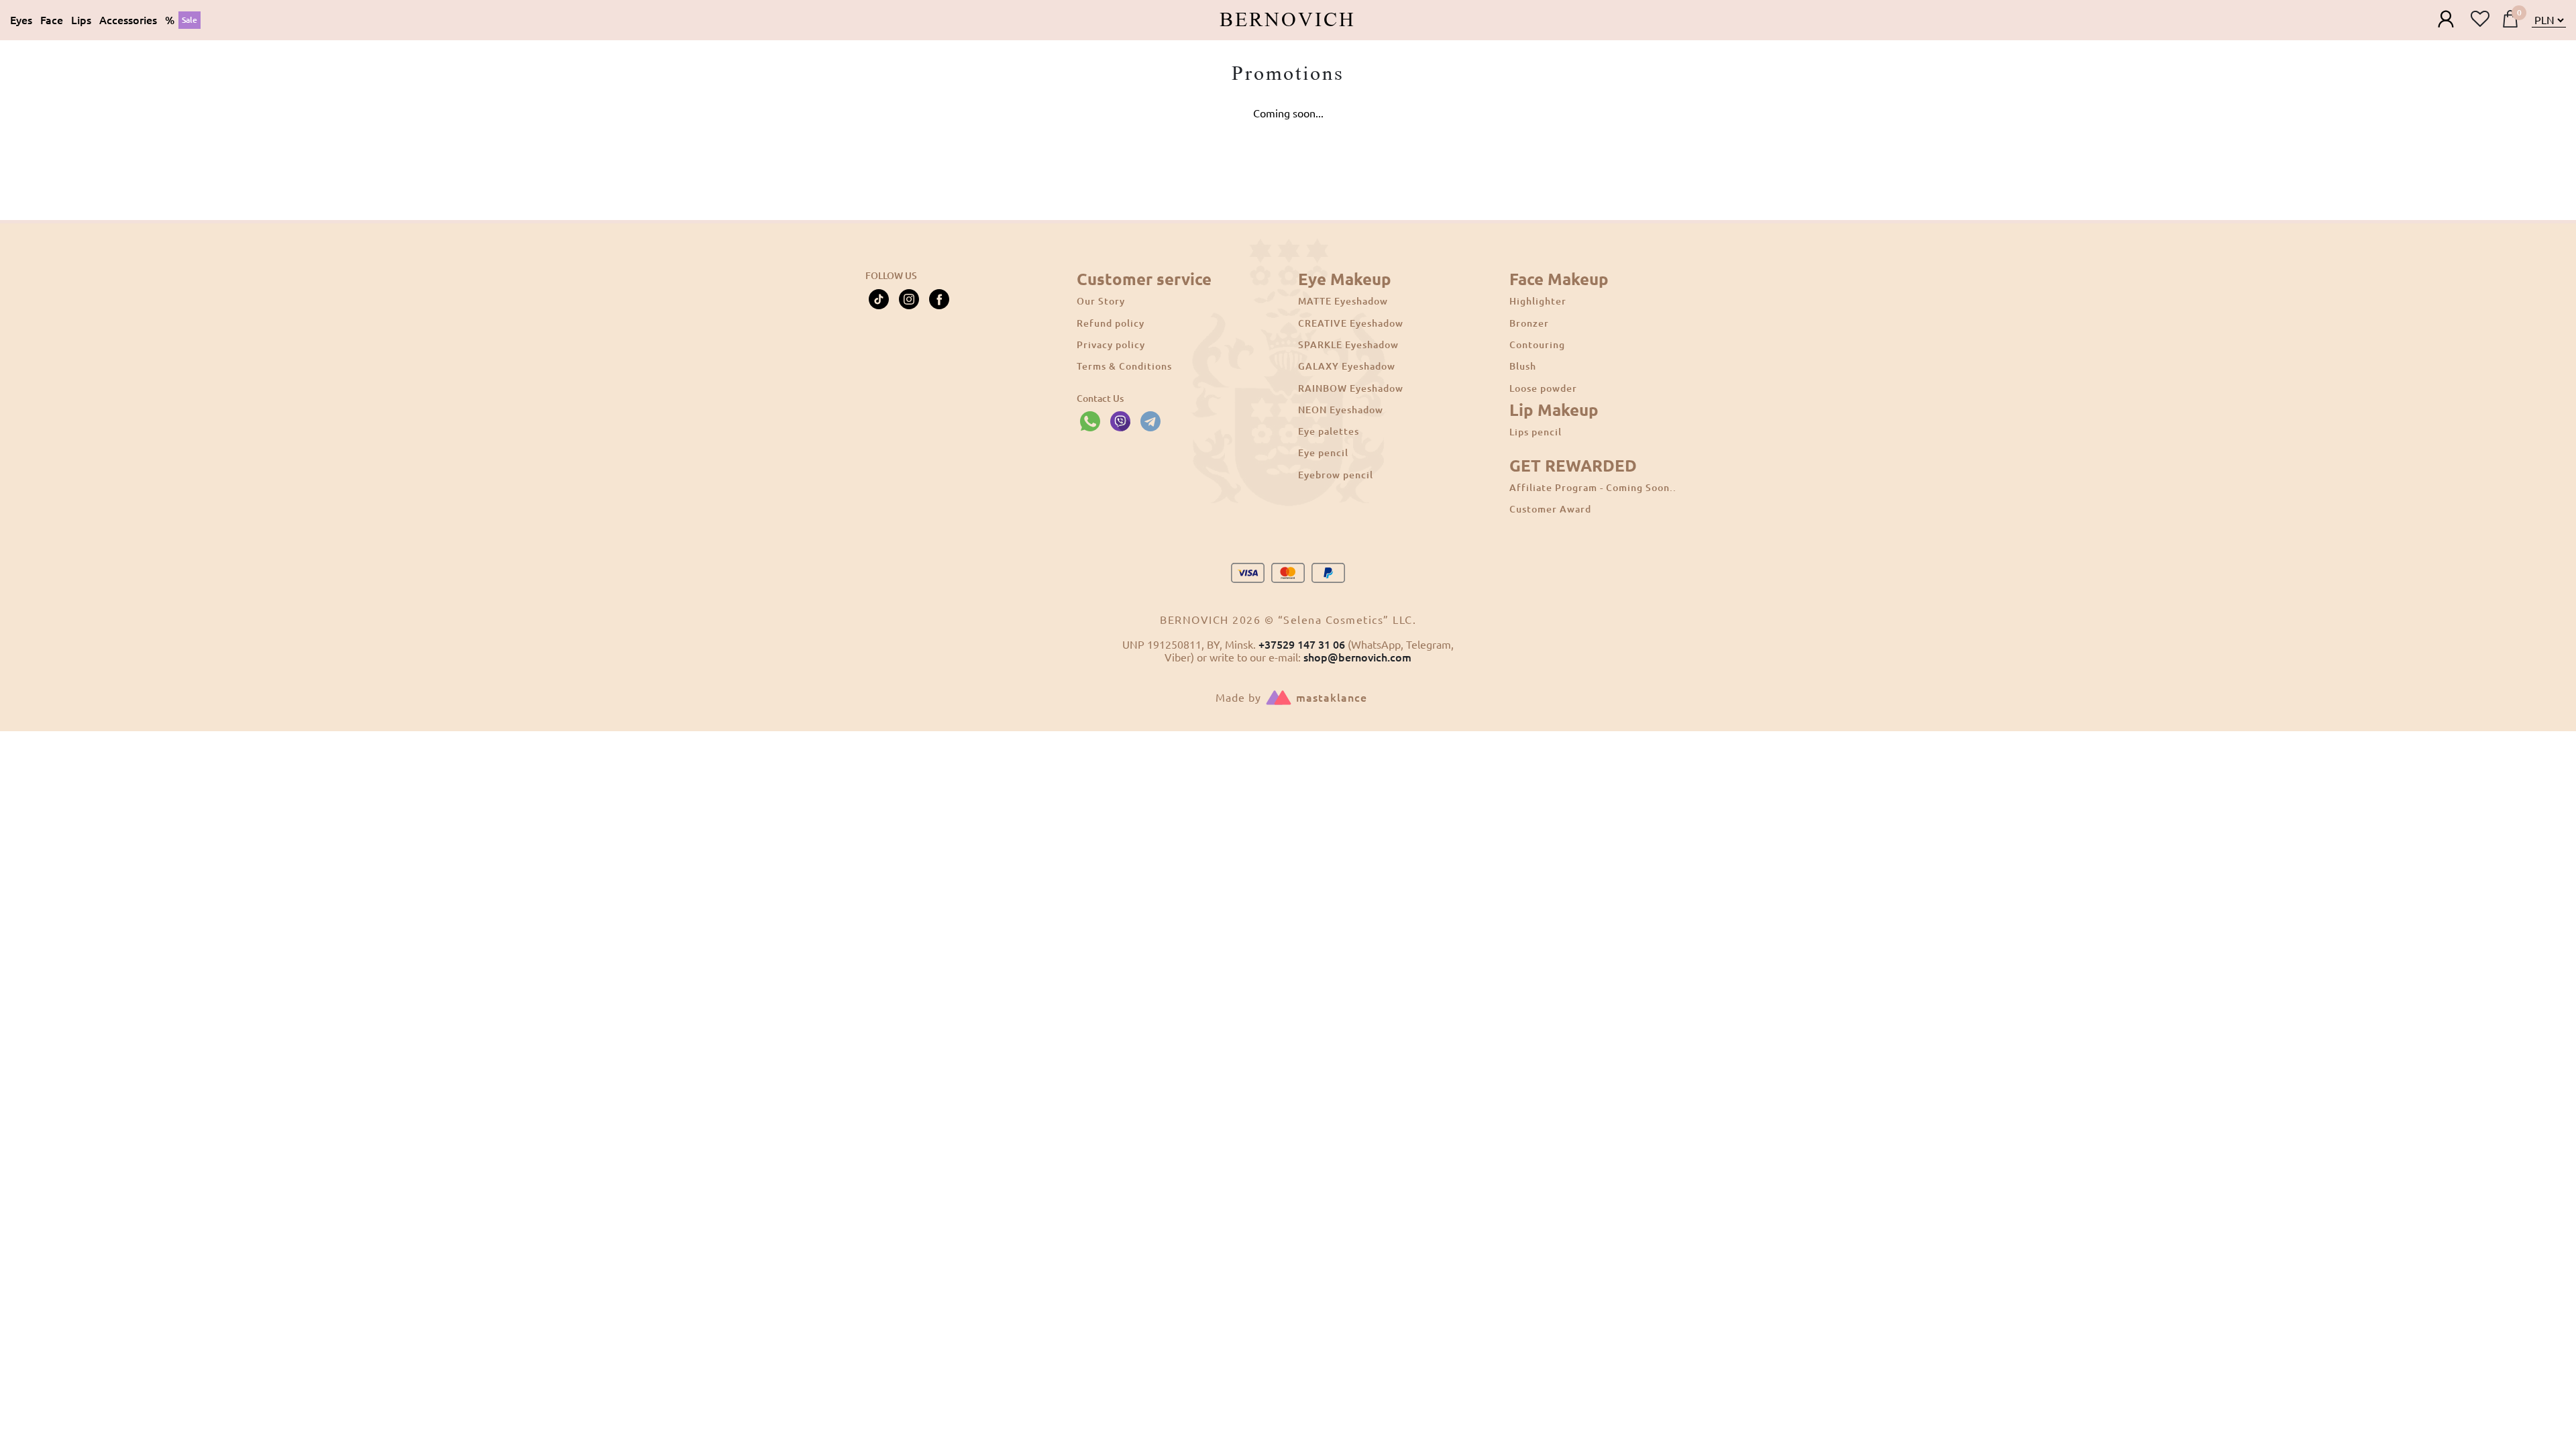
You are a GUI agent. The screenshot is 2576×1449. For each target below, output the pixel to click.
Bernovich (1288, 20)
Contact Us (1100, 398)
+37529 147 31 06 (1302, 645)
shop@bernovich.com (1357, 657)
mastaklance (1332, 698)
